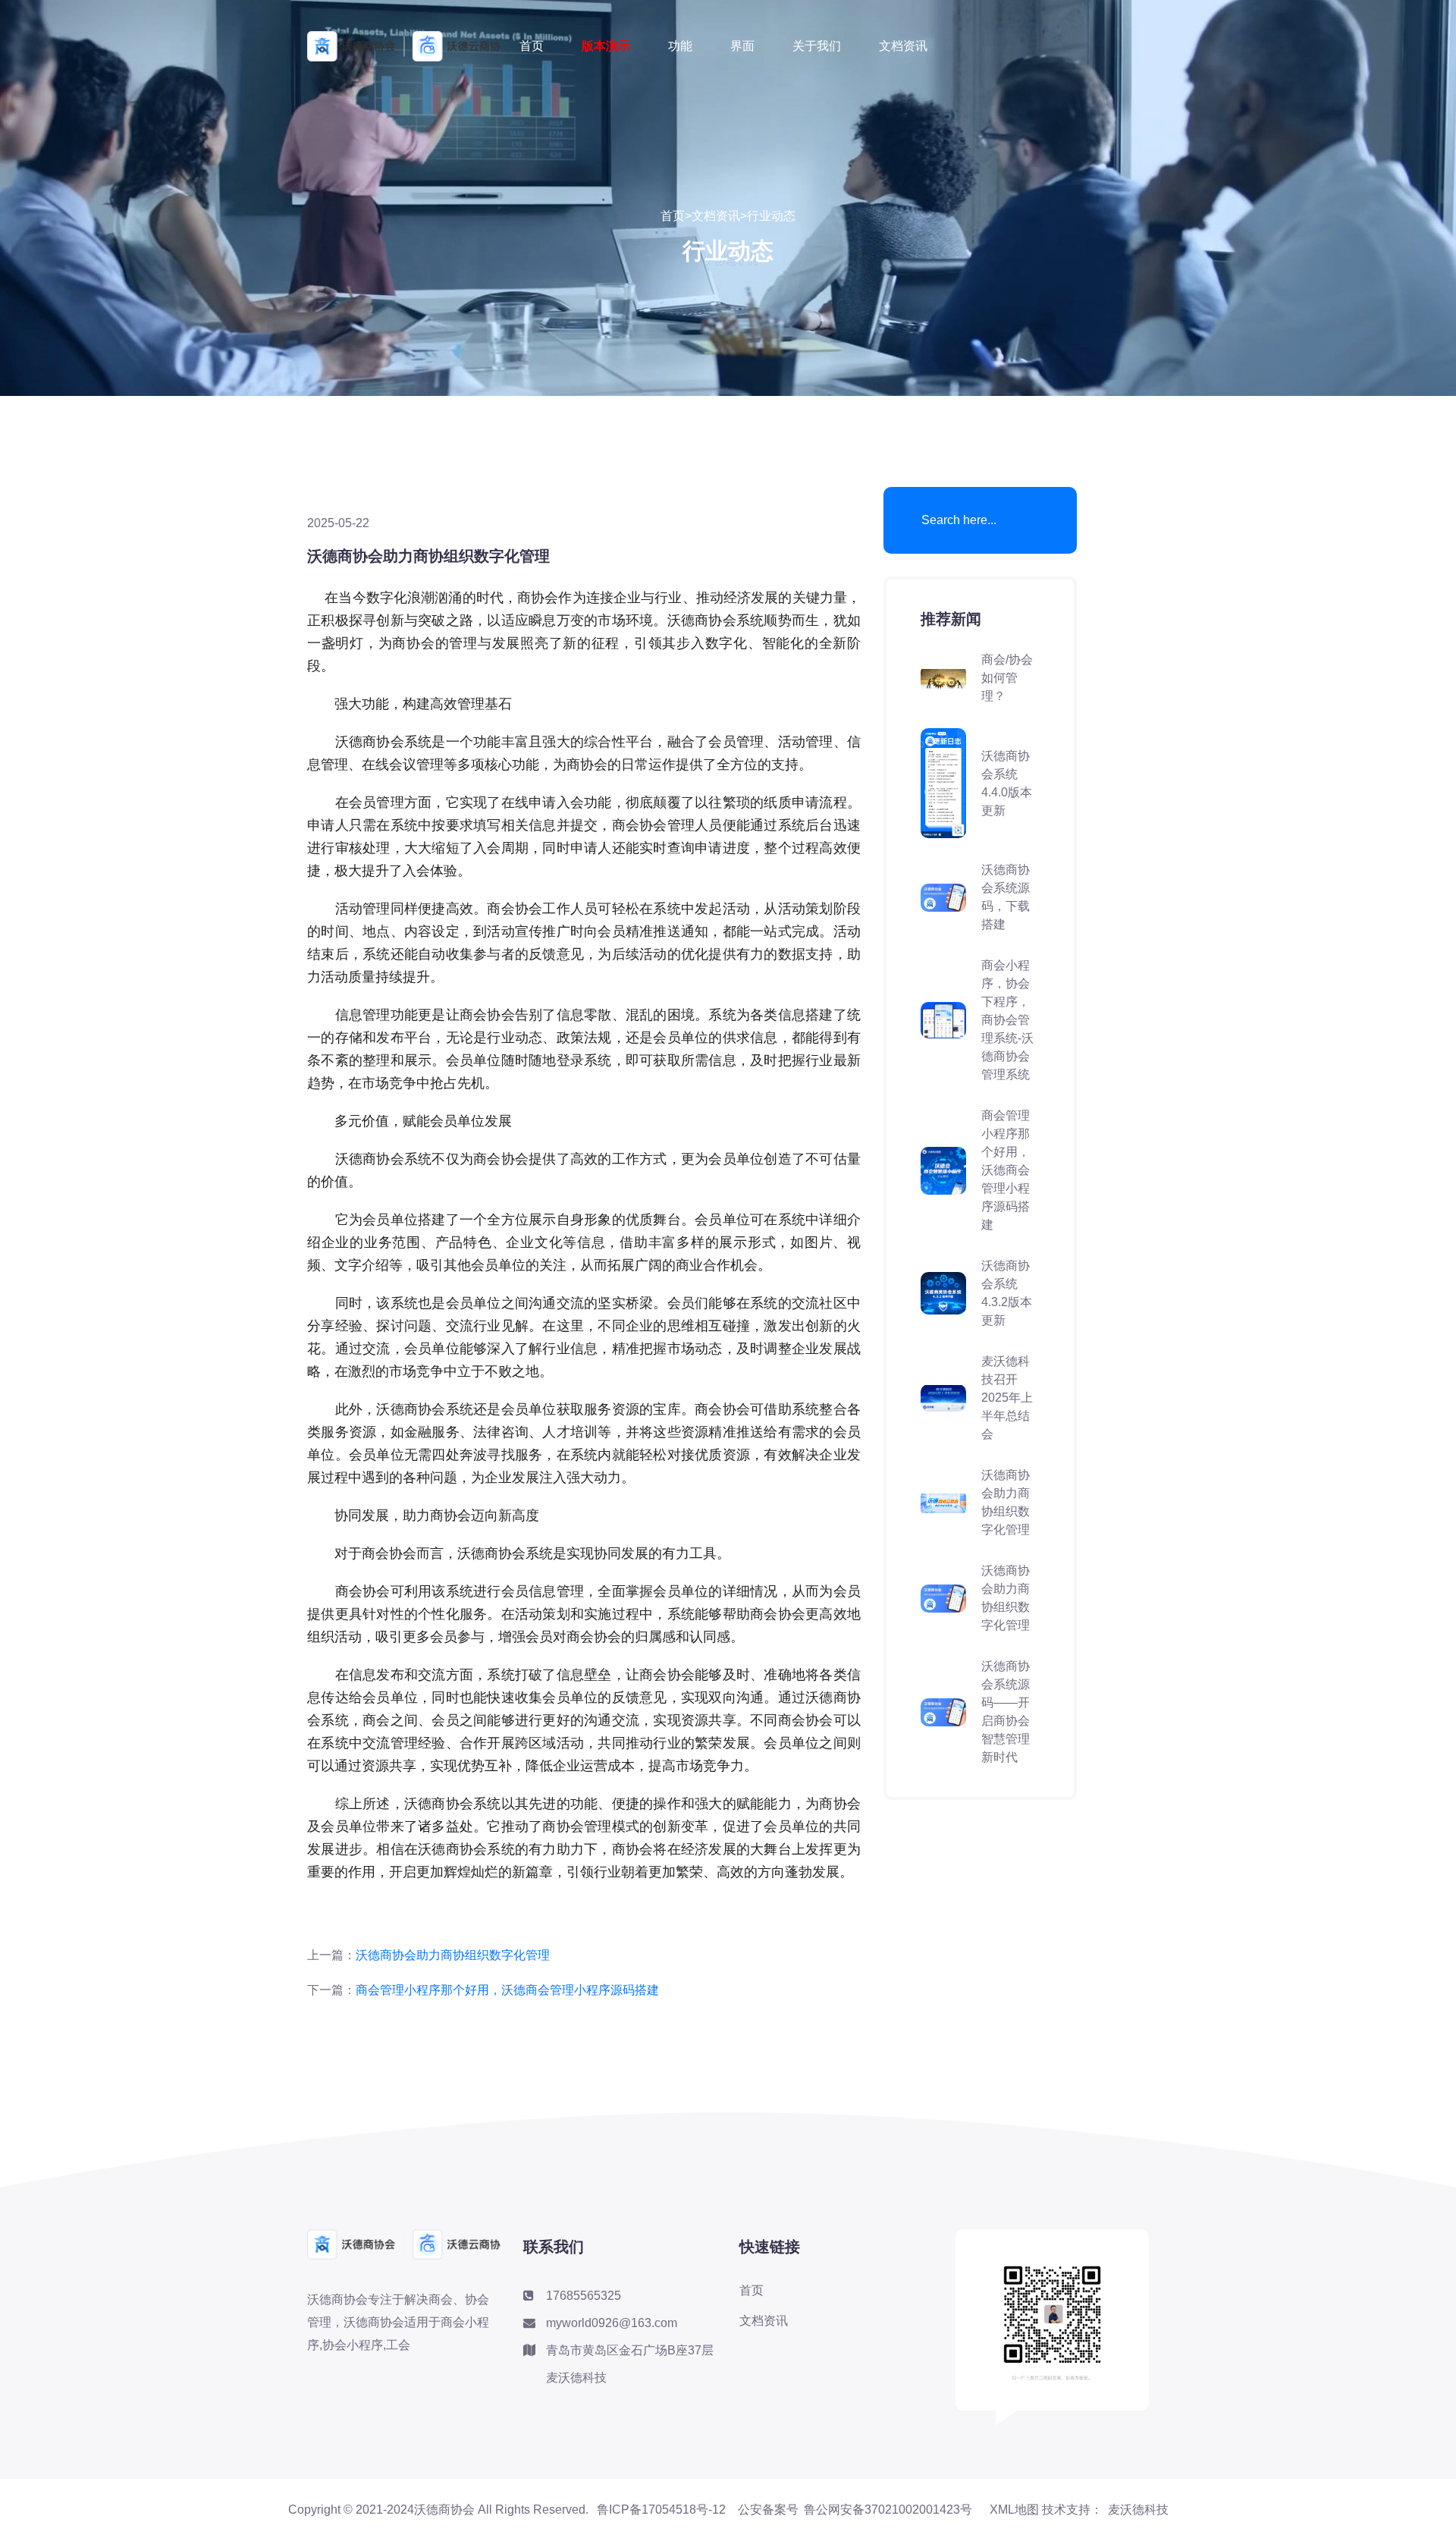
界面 (742, 46)
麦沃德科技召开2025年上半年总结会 (1007, 1398)
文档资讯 (903, 46)
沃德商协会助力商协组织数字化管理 (453, 1955)
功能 (680, 46)
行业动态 (771, 216)
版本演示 (606, 46)
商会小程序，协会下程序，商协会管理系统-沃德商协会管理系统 (1007, 1020)
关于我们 (817, 46)
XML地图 (1014, 2510)
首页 (532, 46)
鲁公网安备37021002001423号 (888, 2510)
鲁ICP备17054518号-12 (667, 2510)
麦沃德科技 (1138, 2510)
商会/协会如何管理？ (1007, 678)
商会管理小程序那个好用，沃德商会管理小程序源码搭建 (507, 1990)
